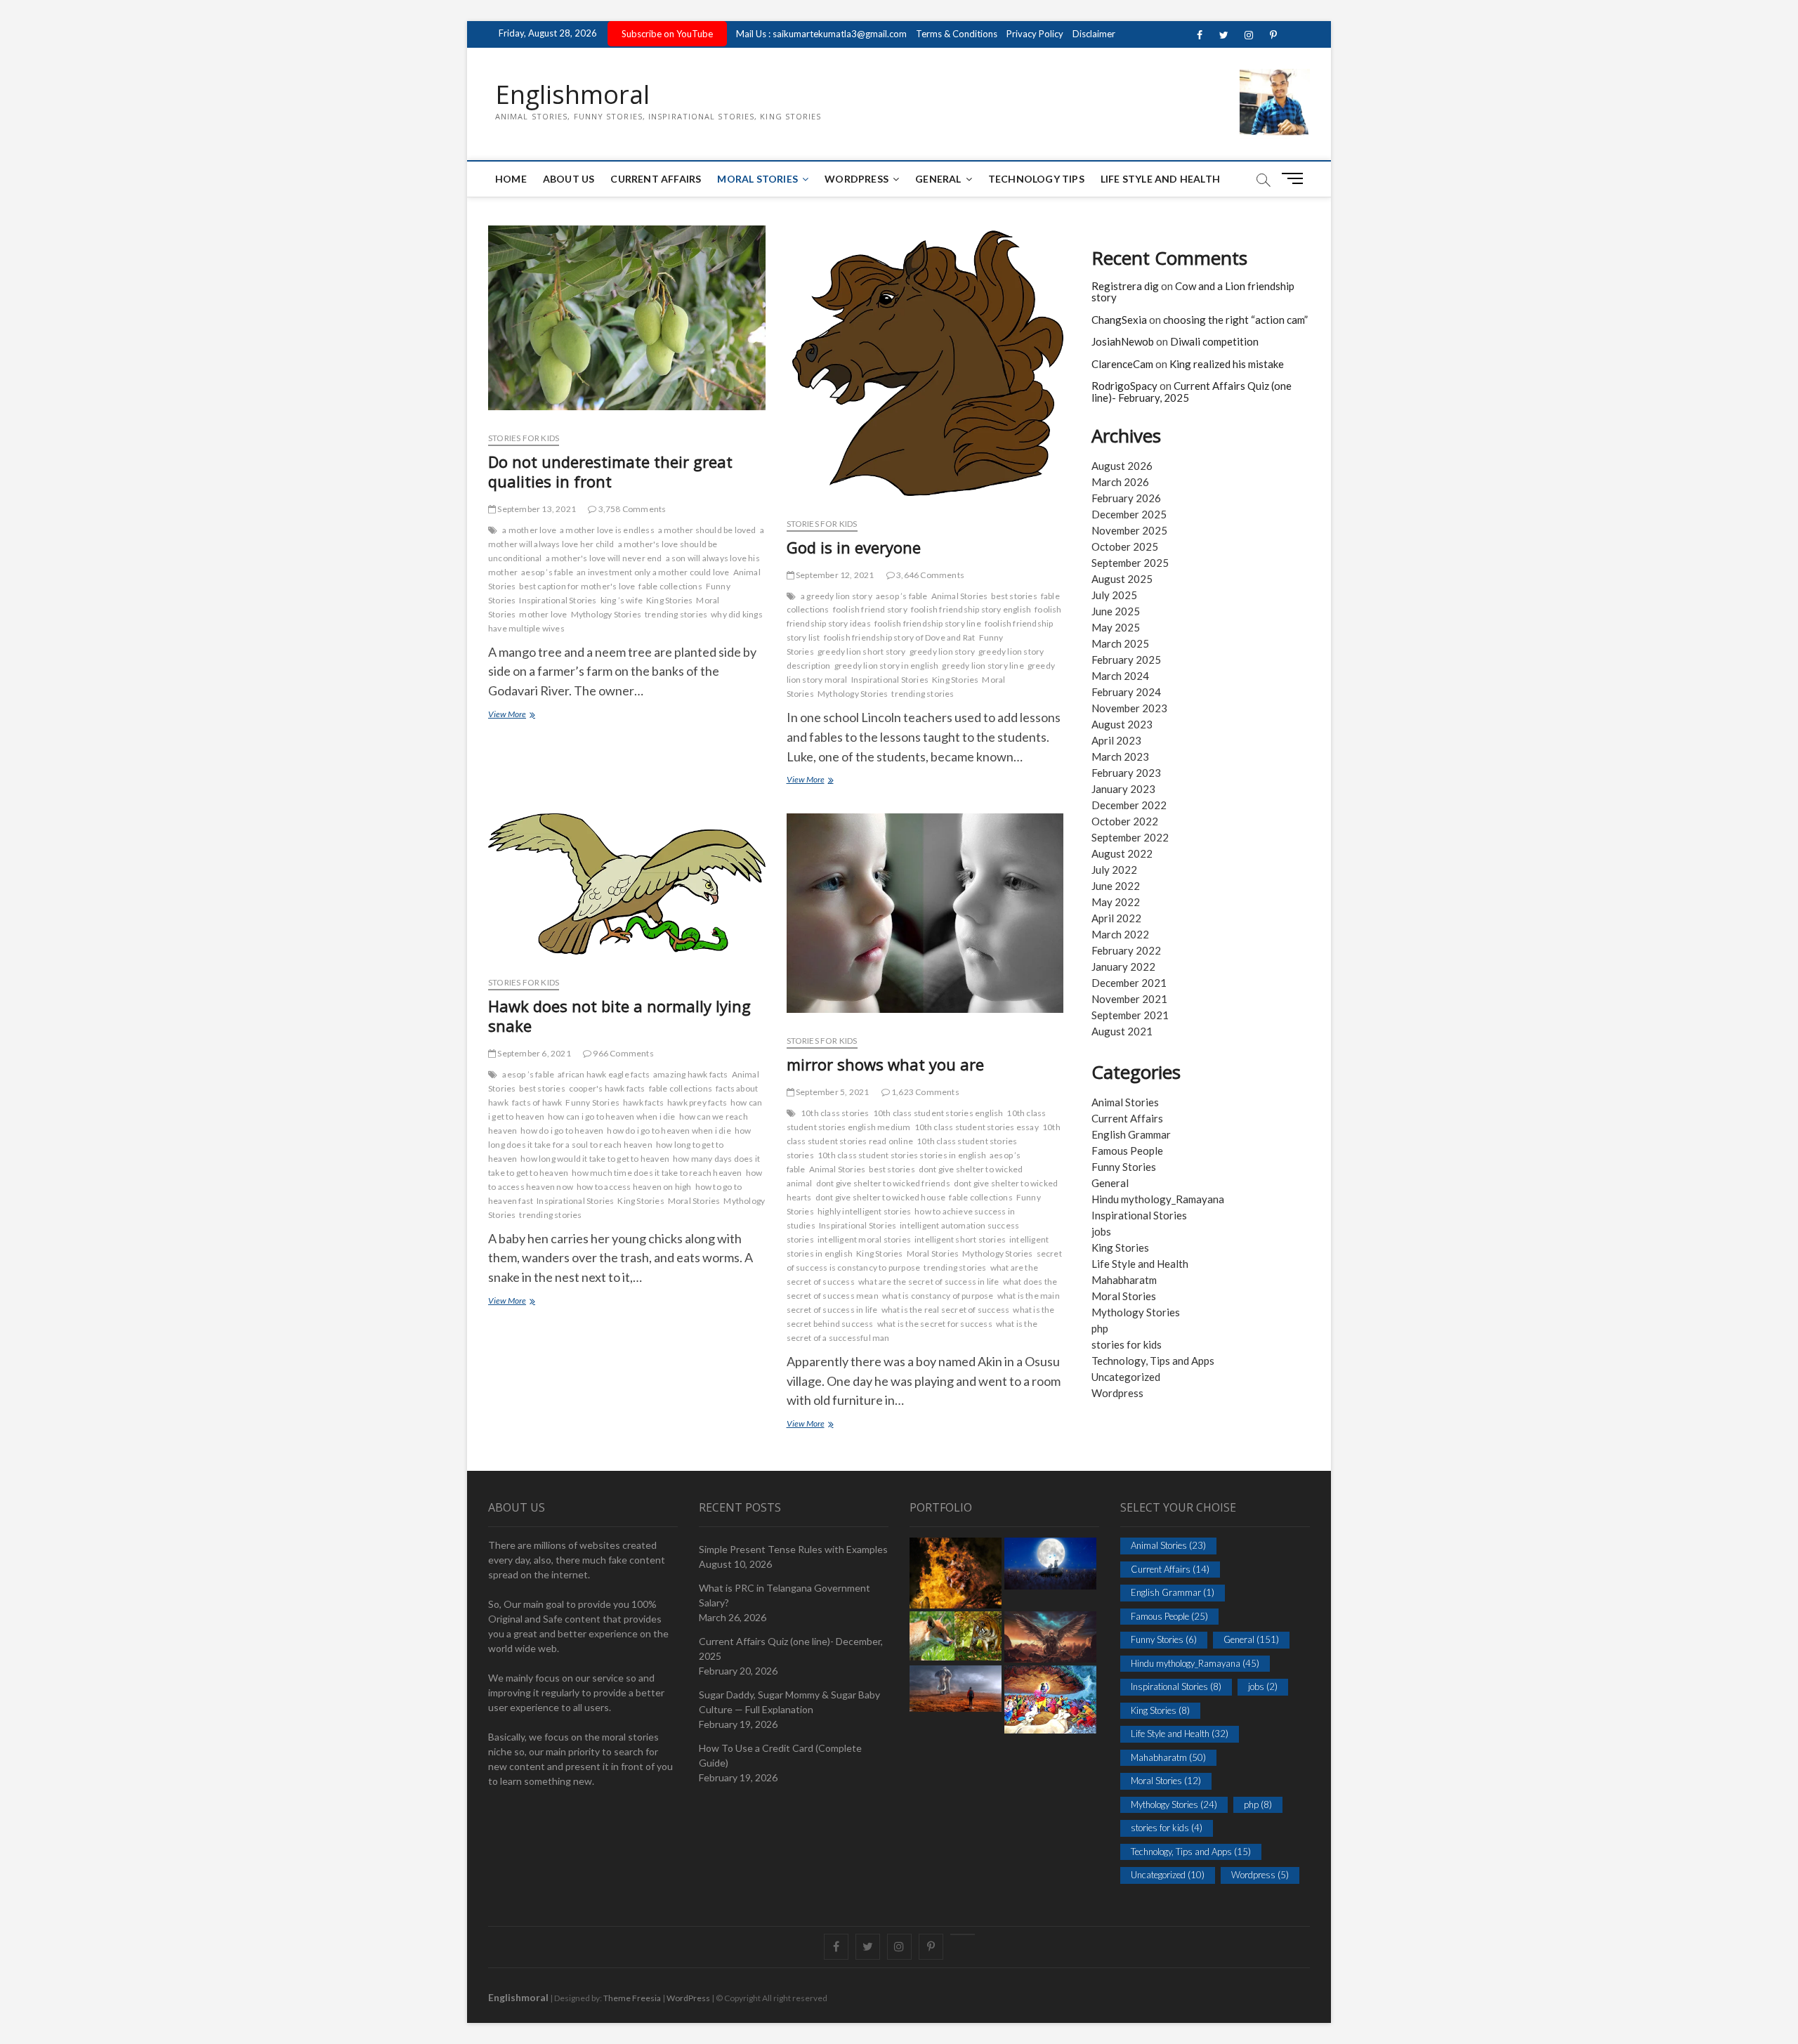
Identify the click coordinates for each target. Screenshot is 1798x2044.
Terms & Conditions (957, 34)
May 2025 (1116, 627)
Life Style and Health (1160, 179)
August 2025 (1122, 579)
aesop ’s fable (547, 572)
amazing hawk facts (691, 1074)
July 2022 (1114, 870)
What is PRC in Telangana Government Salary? (785, 1595)
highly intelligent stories (864, 1211)
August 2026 (1122, 466)
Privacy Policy (1035, 34)
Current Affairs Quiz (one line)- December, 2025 (791, 1649)
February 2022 (1126, 950)
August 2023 (1122, 724)
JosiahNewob (1123, 341)
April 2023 (1116, 740)
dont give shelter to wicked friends (883, 1183)
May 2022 (1116, 902)
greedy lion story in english (887, 666)
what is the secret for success (935, 1324)
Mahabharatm (1124, 1280)
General (938, 179)
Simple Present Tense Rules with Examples (793, 1549)
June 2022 (1116, 886)
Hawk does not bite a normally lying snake (619, 1016)
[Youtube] (963, 1934)
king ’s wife (622, 600)
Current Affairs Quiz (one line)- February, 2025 (1192, 392)
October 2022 (1125, 821)
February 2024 (1126, 692)
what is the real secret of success (946, 1310)
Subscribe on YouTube (667, 34)
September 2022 (1130, 837)
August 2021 (1122, 1031)
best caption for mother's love (577, 586)
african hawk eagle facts (604, 1074)
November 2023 (1129, 708)
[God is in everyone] (925, 366)
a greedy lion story (836, 596)
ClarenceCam (1122, 364)
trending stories (676, 614)
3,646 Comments (930, 575)
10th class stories (835, 1113)
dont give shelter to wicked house (881, 1197)
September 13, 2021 (536, 509)
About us (569, 179)
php (1100, 1328)
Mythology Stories (606, 614)
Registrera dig (1125, 286)
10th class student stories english (938, 1113)
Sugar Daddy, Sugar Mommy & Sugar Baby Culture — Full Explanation (789, 1702)
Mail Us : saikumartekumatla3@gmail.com (821, 34)
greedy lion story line (983, 666)
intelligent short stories (960, 1239)
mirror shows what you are (885, 1064)
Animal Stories (960, 596)
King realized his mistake (1227, 364)
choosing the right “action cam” (1235, 320)
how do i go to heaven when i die (669, 1131)
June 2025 (1116, 611)
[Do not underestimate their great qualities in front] (627, 323)
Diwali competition (1214, 341)
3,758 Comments (631, 509)
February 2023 (1126, 773)
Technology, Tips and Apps (1153, 1361)
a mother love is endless (607, 530)
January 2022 (1123, 967)
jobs (1101, 1231)
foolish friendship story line (928, 623)
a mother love (529, 530)
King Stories (669, 600)
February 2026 (1126, 498)
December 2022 (1129, 805)
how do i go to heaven (562, 1131)
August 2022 (1122, 853)
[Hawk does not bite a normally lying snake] (627, 890)
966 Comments (623, 1053)
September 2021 (1130, 1015)
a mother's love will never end (604, 558)
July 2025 (1114, 595)
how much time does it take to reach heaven (657, 1173)
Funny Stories (592, 1102)
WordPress (857, 179)
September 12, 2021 (834, 575)
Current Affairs (656, 179)
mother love (543, 614)
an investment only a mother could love (653, 572)
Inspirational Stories (558, 600)
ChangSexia (1119, 320)
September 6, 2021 (533, 1053)
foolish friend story (870, 609)
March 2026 (1120, 482)
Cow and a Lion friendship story (1193, 292)
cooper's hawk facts (607, 1088)
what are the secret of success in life (929, 1282)
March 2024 (1120, 676)
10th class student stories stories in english (902, 1155)
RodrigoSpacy (1124, 386)
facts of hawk (537, 1102)
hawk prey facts (697, 1102)
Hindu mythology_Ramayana (1158, 1199)
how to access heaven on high (634, 1187)
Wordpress (1117, 1393)
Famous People (1127, 1151)
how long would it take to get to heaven (595, 1159)
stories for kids (524, 438)
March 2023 (1120, 756)
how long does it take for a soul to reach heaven (619, 1138)
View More (532, 715)
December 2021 (1129, 983)
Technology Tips (1036, 179)
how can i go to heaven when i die (612, 1116)
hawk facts (643, 1102)
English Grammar (1131, 1134)
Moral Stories (757, 179)
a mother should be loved (707, 530)
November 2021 (1129, 999)
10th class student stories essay (977, 1127)
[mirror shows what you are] (925, 919)
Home (511, 179)
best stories (1014, 596)
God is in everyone (854, 547)
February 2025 (1126, 660)
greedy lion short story (862, 651)
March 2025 (1120, 643)
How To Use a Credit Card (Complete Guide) (780, 1755)
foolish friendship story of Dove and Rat (900, 637)
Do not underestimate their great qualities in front (610, 471)
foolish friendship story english (971, 609)
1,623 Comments (925, 1092)
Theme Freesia (632, 1998)
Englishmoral (572, 95)
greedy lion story (942, 651)
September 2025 (1130, 563)
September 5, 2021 (832, 1092)
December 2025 (1129, 514)
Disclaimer (1094, 34)
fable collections (670, 586)
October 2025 (1125, 546)
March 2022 (1120, 934)
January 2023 (1123, 789)
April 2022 (1116, 918)
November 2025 (1129, 530)
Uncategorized (1126, 1377)
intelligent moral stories (864, 1239)
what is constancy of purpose (938, 1296)
